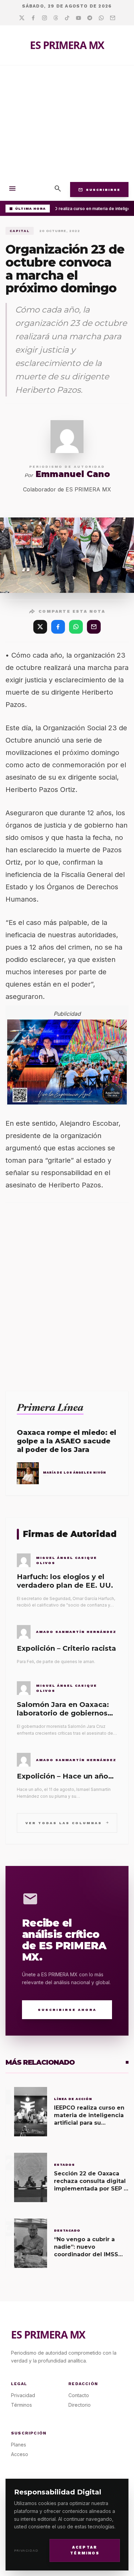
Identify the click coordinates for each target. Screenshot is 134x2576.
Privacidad (26, 2550)
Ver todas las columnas (67, 1823)
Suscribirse (99, 190)
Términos (21, 2405)
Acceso (20, 2454)
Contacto (79, 2395)
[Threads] (56, 18)
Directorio (80, 2405)
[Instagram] (44, 18)
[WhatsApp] (76, 627)
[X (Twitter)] (40, 627)
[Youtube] (79, 18)
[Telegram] (90, 18)
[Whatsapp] (101, 18)
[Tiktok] (67, 18)
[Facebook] (33, 18)
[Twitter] (22, 18)
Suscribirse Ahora (67, 2010)
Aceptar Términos (85, 2550)
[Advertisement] (67, 122)
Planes (19, 2445)
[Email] (113, 18)
